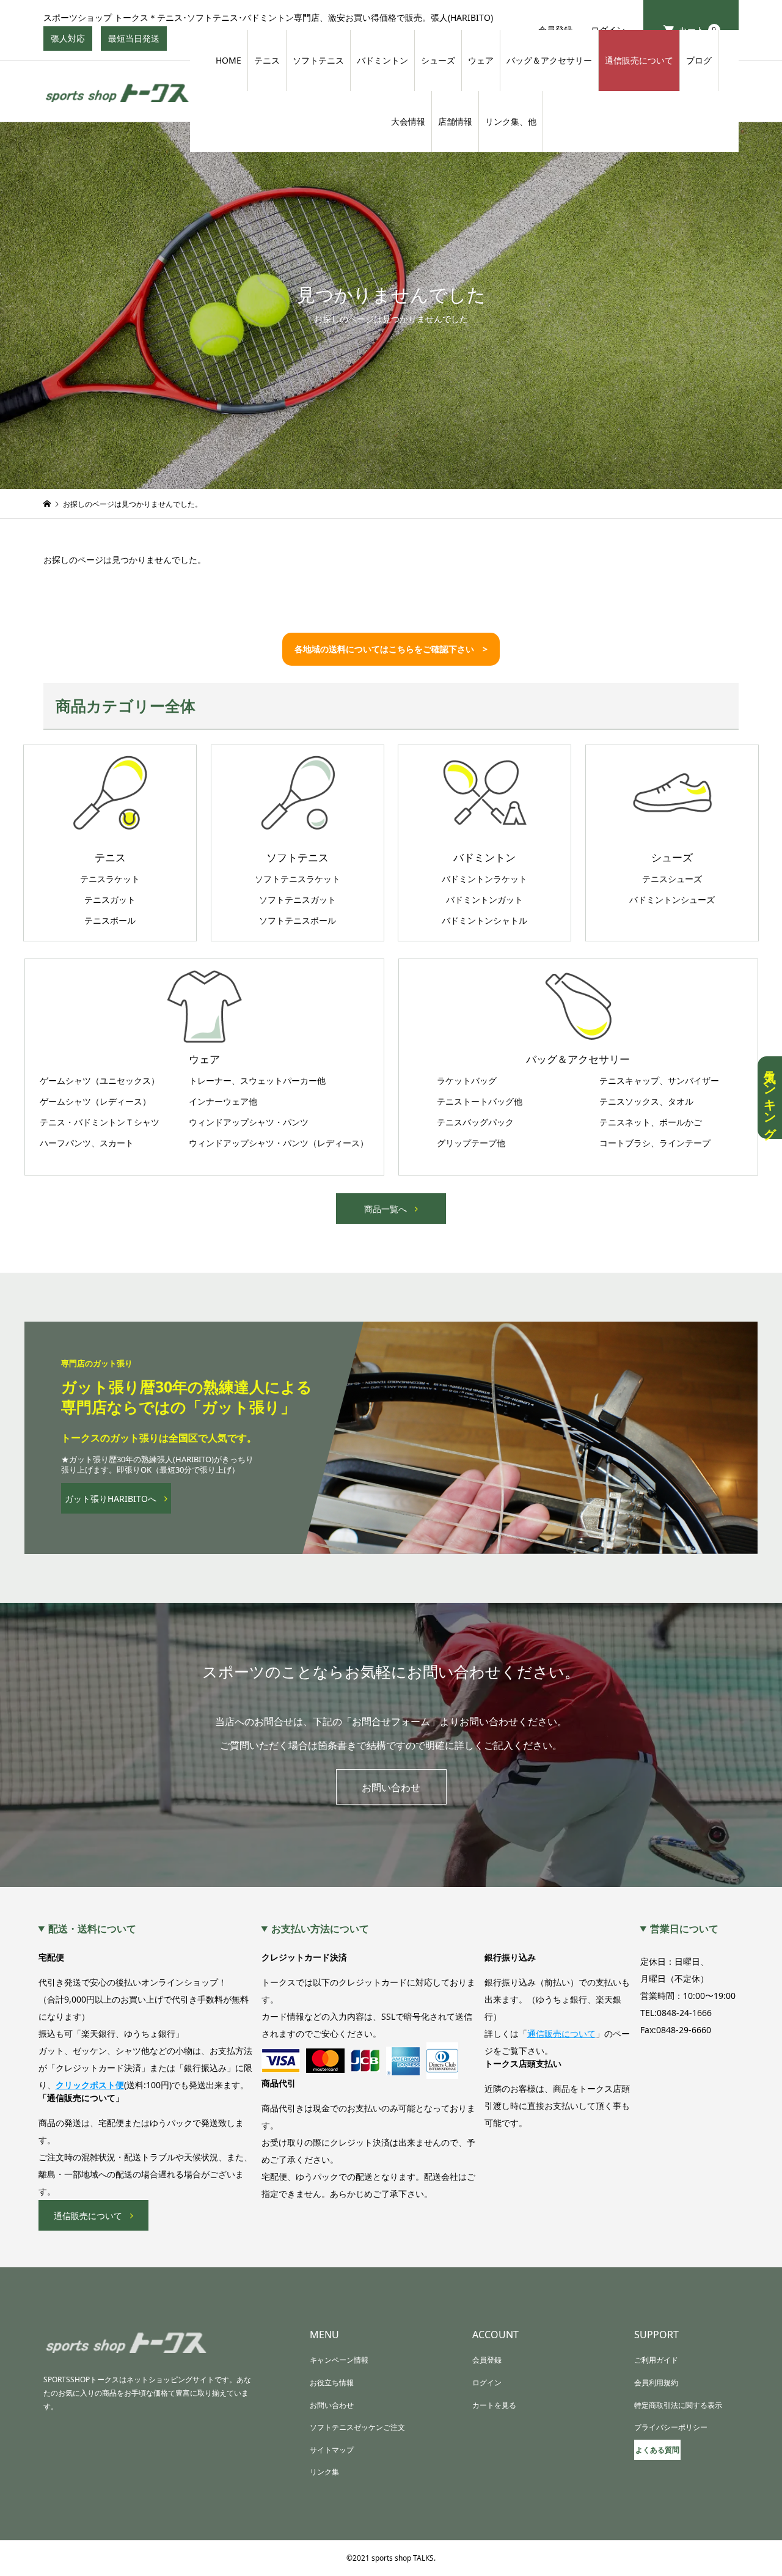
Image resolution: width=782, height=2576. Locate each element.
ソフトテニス (318, 60)
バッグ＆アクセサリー (549, 60)
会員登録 (487, 2360)
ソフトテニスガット (298, 900)
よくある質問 (657, 2450)
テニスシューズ (672, 879)
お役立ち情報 (332, 2383)
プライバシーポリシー (671, 2427)
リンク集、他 (511, 121)
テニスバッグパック (475, 1122)
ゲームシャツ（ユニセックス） (100, 1081)
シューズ (438, 60)
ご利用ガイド (656, 2360)
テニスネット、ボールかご (651, 1122)
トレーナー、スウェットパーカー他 (257, 1081)
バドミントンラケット (484, 879)
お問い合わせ (391, 1787)
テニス (267, 60)
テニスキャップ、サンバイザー (659, 1081)
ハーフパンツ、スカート (87, 1143)
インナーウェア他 (223, 1102)
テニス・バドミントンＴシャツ (100, 1122)
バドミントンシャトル (484, 921)
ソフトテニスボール (298, 921)
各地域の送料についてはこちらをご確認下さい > (391, 649)
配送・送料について (92, 1929)
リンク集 (324, 2472)
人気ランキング (770, 1098)
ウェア (481, 60)
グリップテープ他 (471, 1143)
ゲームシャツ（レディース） (95, 1102)
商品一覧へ (386, 1209)
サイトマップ (332, 2450)
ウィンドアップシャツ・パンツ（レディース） (279, 1143)
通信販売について (639, 60)
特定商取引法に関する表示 (678, 2405)
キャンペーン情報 (339, 2360)
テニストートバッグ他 (480, 1102)
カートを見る (494, 2405)
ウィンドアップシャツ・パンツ (249, 1122)
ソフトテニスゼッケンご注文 (357, 2427)
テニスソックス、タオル (646, 1102)
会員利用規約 (656, 2383)
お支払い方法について (320, 1929)
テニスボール (110, 921)
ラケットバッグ (467, 1081)
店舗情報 (455, 121)
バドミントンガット (484, 900)
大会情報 (408, 121)
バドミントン (382, 60)
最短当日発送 (137, 42)
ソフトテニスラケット (298, 879)
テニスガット (110, 900)
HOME (228, 60)
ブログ (699, 60)
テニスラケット (110, 879)
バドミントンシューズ (672, 900)
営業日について (684, 1929)
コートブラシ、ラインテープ (655, 1143)
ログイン (487, 2383)
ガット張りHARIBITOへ (111, 1499)
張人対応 (71, 42)
